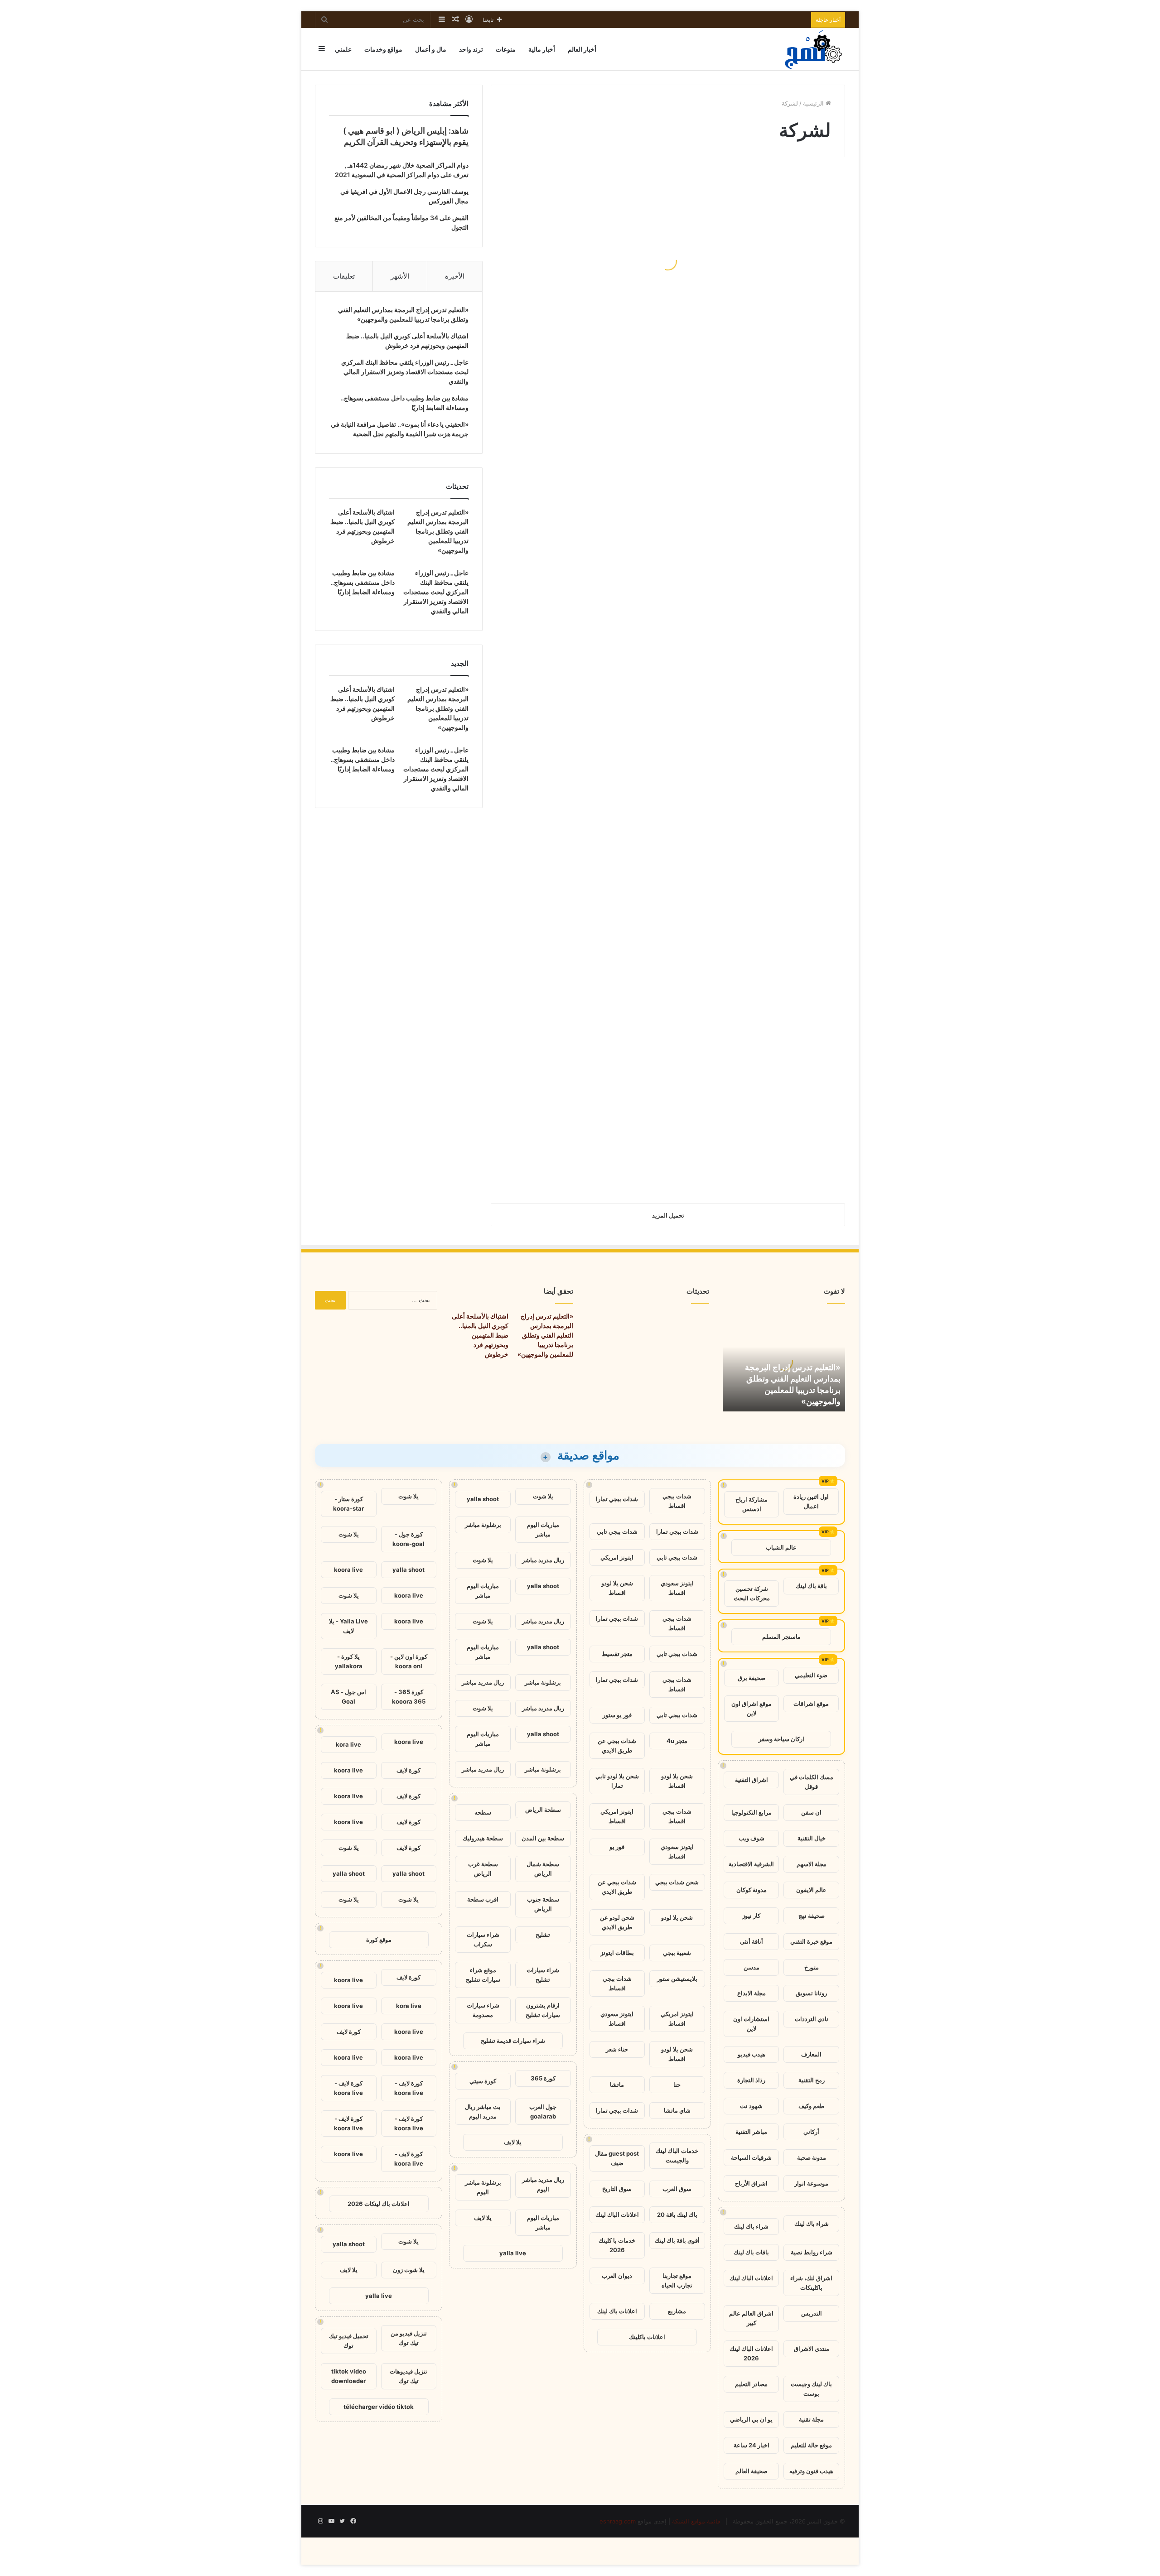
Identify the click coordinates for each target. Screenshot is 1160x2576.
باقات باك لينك (751, 2252)
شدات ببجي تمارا (617, 1499)
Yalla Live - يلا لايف (348, 1626)
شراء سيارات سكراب (483, 1939)
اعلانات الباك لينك (751, 2278)
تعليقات (344, 276)
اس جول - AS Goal (348, 1697)
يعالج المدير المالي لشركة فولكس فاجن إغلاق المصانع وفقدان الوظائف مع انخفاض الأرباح (591, 542)
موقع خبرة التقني (811, 1941)
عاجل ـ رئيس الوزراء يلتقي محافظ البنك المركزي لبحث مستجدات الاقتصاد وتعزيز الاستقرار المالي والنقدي (405, 372)
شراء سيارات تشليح (543, 1975)
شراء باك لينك (812, 2224)
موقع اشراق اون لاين (752, 1708)
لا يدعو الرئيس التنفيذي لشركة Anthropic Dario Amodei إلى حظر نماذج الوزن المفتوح (759, 345)
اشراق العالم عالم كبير (751, 2318)
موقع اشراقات (811, 1704)
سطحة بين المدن (543, 1838)
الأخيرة (455, 276)
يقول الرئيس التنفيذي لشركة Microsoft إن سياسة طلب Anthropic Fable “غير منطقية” (759, 821)
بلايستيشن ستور (677, 1979)
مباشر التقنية (751, 2132)
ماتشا (617, 2085)
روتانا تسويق (811, 1993)
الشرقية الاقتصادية (751, 1864)
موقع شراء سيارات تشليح (483, 1975)
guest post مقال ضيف (617, 2158)
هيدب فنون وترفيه (811, 2471)
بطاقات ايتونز (617, 1953)
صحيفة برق (752, 1678)
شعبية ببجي (677, 1953)
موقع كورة (379, 1940)
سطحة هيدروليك (483, 1838)
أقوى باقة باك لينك (677, 2240)
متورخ (812, 1967)
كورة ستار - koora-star (348, 1504)
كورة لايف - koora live (409, 2088)
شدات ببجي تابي (617, 1531)
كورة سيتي (483, 2081)
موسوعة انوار (811, 2183)
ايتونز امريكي (617, 1557)
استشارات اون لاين (751, 2024)
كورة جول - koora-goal (408, 1539)
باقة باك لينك (811, 1586)
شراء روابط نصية (812, 2252)
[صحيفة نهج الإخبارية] (814, 49)
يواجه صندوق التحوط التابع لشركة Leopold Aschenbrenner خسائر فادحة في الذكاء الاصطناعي (584, 270)
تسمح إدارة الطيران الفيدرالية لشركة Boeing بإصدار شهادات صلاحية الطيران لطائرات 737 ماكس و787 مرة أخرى (584, 814)
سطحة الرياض (543, 1810)
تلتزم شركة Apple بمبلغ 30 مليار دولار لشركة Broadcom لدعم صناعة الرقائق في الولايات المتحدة (760, 950)
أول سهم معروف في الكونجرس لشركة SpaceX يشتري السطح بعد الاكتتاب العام (582, 1160)
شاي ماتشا (677, 2110)
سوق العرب (677, 2189)
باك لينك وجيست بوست (811, 2389)
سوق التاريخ (617, 2189)
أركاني (811, 2132)
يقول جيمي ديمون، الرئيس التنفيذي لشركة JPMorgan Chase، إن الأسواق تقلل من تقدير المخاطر (767, 610)
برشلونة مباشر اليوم (483, 2187)
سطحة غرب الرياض (483, 1869)
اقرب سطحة (483, 1899)
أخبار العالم (582, 49)
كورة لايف (408, 1770)
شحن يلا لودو (677, 1917)
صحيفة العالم (752, 2471)
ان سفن (811, 1812)
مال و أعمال (431, 49)
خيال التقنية (812, 1838)
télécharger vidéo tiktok (379, 2407)
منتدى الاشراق (812, 2349)
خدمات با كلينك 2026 (617, 2245)
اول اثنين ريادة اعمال (811, 1501)
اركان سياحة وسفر (781, 1739)
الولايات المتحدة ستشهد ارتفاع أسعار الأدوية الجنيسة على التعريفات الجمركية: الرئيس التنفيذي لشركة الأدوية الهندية (763, 474)
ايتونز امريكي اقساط (617, 1816)
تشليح (543, 1935)
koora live (348, 1570)
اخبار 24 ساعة (752, 2445)
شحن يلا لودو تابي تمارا (617, 1781)
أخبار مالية (542, 49)
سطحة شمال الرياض (543, 1869)
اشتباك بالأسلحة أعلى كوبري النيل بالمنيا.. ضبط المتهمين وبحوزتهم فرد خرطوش (480, 1335)
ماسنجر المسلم (781, 1637)
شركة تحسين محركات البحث (752, 1593)
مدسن (752, 1967)
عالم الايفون (811, 1890)
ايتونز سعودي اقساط (677, 1588)
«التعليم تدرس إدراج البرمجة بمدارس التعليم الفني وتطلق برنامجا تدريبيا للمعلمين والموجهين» (438, 531)
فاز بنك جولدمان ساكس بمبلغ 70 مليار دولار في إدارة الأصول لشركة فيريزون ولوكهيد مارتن (580, 956)
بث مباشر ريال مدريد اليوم (483, 2111)
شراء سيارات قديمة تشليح (513, 2041)
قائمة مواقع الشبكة (696, 2521)
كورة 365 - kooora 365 (409, 1697)
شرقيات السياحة (751, 2157)
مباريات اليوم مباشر (543, 1529)
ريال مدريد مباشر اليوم (543, 2184)
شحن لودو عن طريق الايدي (617, 1922)
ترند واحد (471, 49)
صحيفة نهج (812, 1916)
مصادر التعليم (751, 2384)
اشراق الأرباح (751, 2183)
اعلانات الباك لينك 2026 (751, 2353)
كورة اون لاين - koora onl (409, 1661)
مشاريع (677, 2311)
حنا (677, 2085)
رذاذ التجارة (751, 2080)
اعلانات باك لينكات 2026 (379, 2204)
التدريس (812, 2313)
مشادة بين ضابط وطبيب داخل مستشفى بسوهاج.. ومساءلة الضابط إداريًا (362, 582)
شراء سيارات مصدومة (483, 2010)
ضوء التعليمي (811, 1675)
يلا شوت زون (409, 2270)
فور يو (617, 1847)
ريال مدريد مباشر (543, 1560)
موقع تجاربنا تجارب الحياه (677, 2280)
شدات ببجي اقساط (677, 1501)
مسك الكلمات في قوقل (812, 1782)
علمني (343, 49)
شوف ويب (752, 1838)
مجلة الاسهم (812, 1864)
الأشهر (400, 276)
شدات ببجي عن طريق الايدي (617, 1745)
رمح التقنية (812, 2080)
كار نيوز (751, 1916)
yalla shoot (483, 1499)
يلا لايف (513, 2142)
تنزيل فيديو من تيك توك (409, 2338)
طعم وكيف (811, 2106)
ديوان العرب (617, 2276)
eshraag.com (618, 2521)
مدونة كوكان (752, 1890)
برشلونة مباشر (483, 1525)
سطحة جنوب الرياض (543, 1904)
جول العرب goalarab (543, 2111)
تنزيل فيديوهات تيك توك (408, 2376)
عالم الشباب (781, 1547)
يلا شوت (543, 1496)
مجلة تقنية (811, 2419)
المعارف (811, 2054)
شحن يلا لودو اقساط (617, 1588)
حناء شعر (617, 2049)
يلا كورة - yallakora (349, 1661)
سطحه (483, 1812)
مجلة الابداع (752, 1993)
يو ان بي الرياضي (751, 2419)
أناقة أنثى (752, 1941)
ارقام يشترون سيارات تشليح (543, 2010)
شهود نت (751, 2106)
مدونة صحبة (812, 2157)
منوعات (506, 49)
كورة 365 (543, 2078)
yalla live (513, 2253)
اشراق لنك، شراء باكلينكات (811, 2283)
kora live (348, 1744)
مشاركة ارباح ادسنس (752, 1504)
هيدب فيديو (752, 2054)
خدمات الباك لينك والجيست (677, 2155)
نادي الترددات (812, 2019)
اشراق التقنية (752, 1780)
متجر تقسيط (617, 1654)
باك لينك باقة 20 (677, 2215)
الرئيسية (814, 103)
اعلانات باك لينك (617, 2311)
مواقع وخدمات (383, 49)
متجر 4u (677, 1741)
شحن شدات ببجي (677, 1882)
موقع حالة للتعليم (811, 2445)
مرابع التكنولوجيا (752, 1812)
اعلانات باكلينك (647, 2337)
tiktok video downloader (349, 2376)
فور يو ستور (617, 1715)
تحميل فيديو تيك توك (349, 2341)
